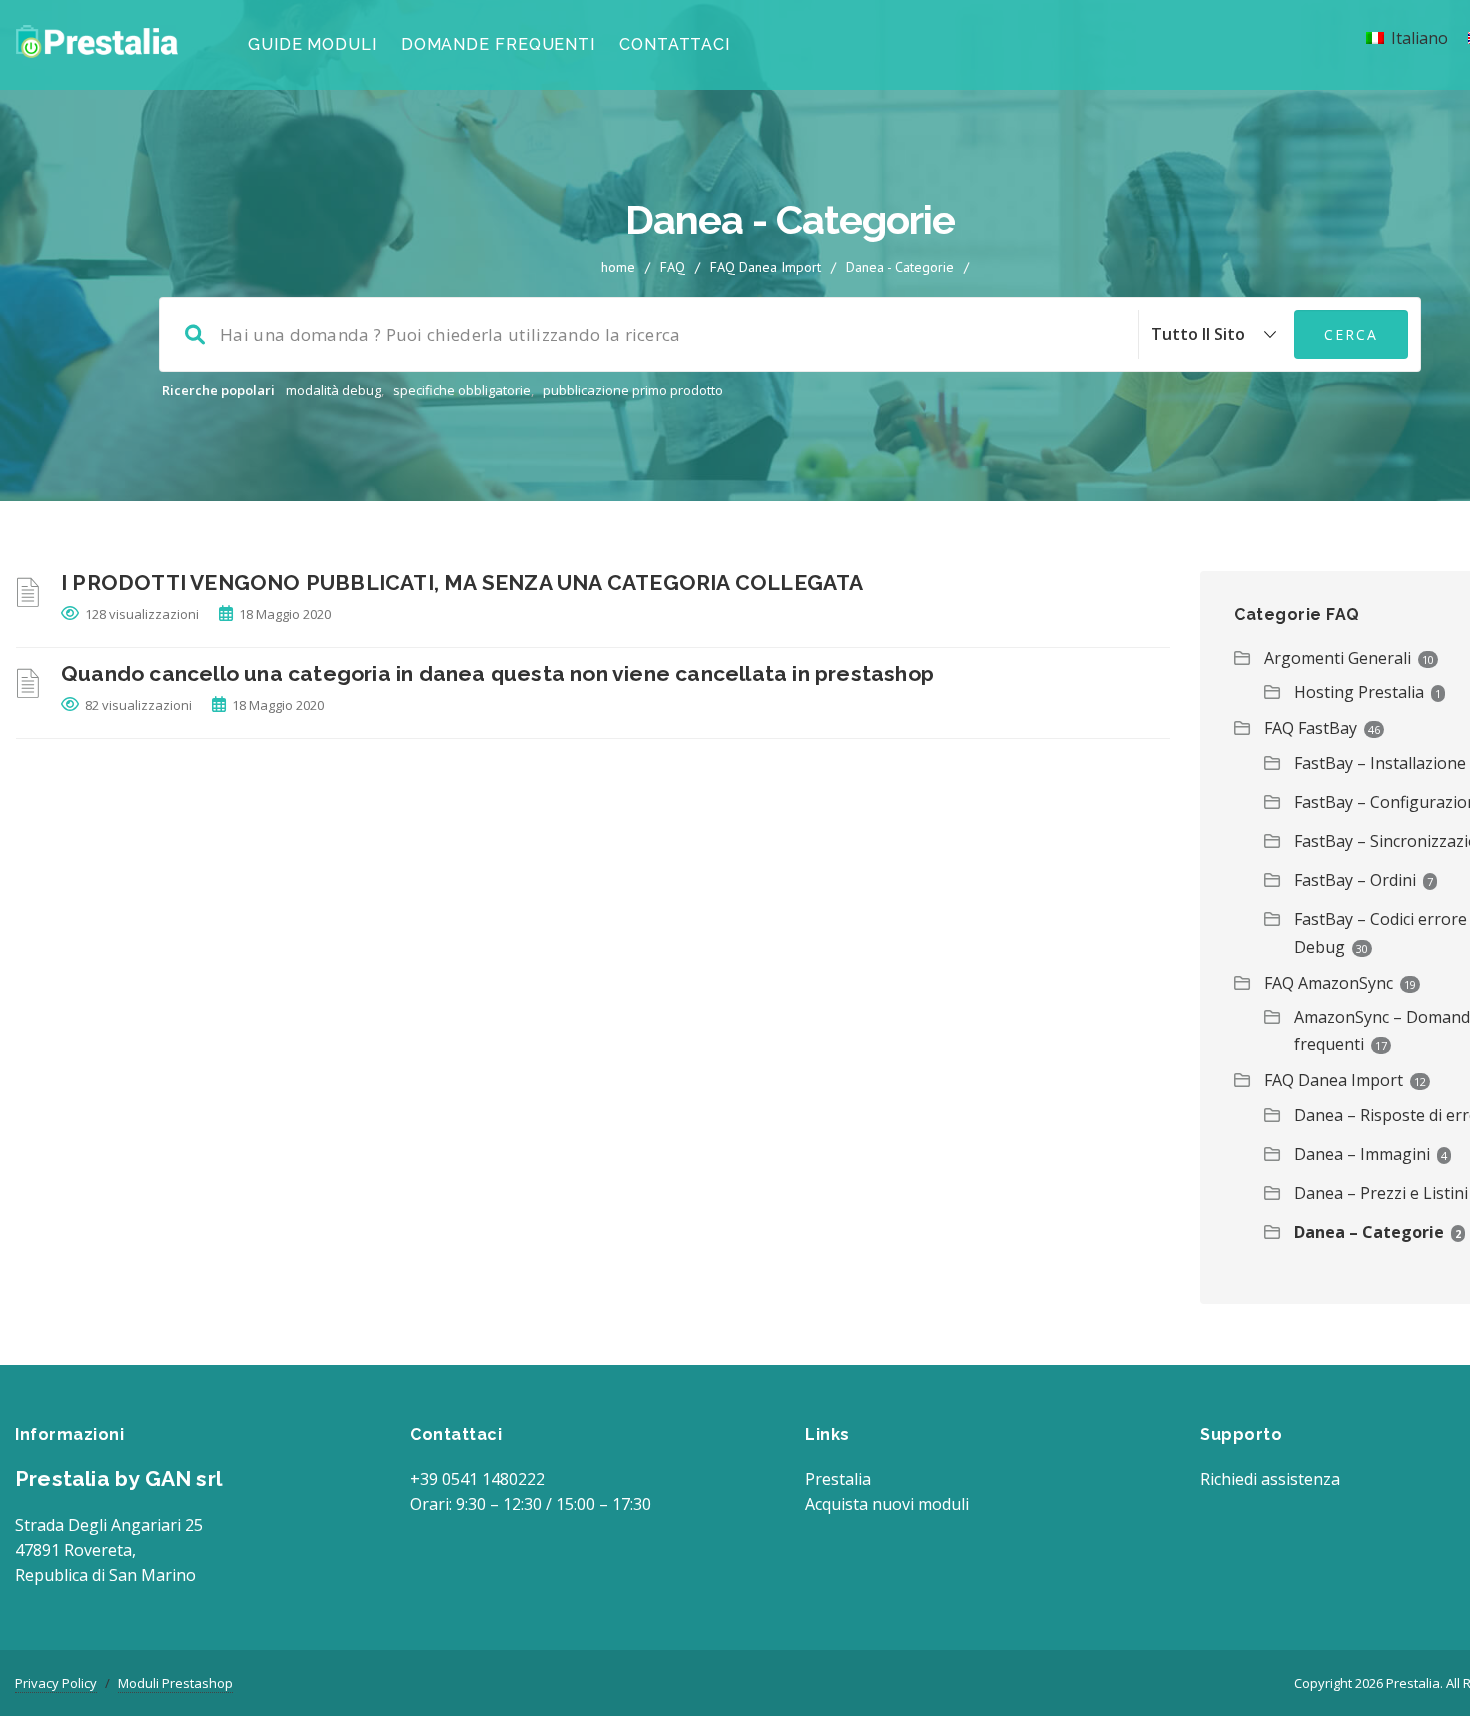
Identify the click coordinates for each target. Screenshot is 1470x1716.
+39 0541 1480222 (477, 1479)
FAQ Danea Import (765, 267)
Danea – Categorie (1369, 1232)
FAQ (672, 267)
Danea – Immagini (1362, 1154)
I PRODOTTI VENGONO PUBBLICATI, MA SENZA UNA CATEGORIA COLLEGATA (462, 582)
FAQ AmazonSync (1328, 983)
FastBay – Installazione (1380, 763)
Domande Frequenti (498, 44)
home (618, 267)
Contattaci (674, 44)
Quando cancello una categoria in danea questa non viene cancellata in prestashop (497, 673)
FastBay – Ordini (1355, 880)
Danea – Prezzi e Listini (1381, 1193)
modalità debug (333, 390)
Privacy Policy (56, 1683)
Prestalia (838, 1479)
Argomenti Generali (1337, 658)
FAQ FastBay (1310, 728)
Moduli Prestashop (175, 1683)
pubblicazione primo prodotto (633, 390)
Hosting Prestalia (1359, 692)
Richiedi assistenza (1270, 1479)
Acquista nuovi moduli (887, 1504)
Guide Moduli (312, 44)
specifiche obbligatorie (462, 390)
